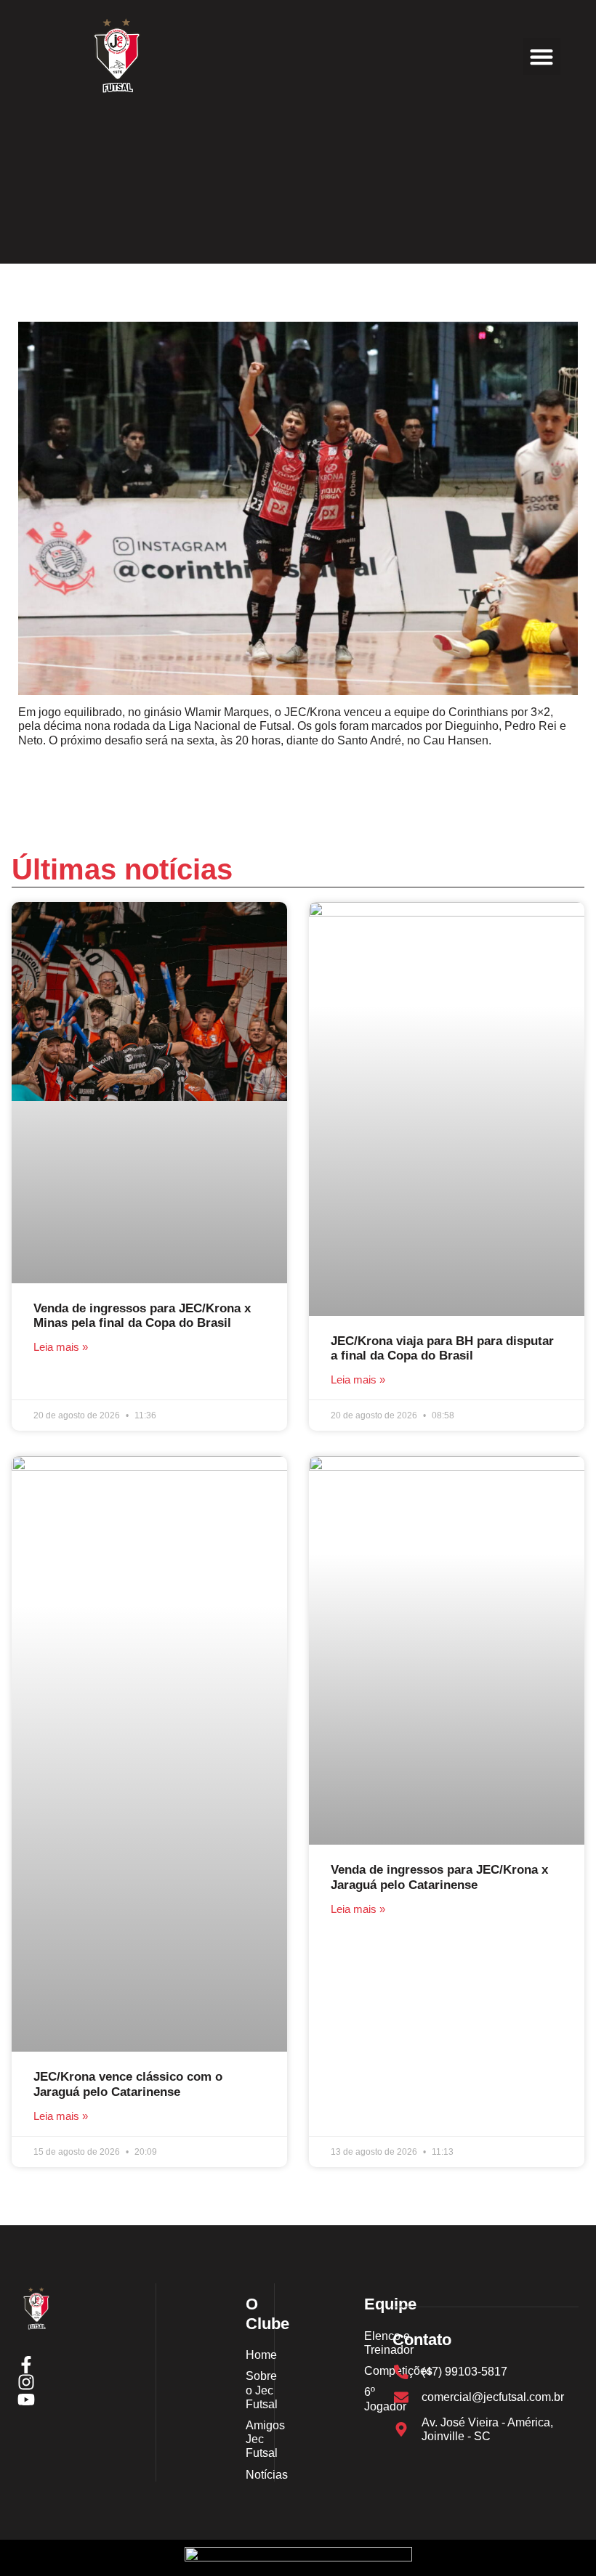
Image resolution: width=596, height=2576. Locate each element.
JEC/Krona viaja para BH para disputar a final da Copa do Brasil (442, 1348)
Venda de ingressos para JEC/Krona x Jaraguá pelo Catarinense (439, 1877)
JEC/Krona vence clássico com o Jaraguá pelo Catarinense (128, 2084)
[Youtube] (26, 2400)
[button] (542, 56)
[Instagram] (26, 2382)
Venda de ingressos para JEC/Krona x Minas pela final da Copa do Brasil (142, 1316)
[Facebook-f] (26, 2365)
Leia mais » (61, 1347)
